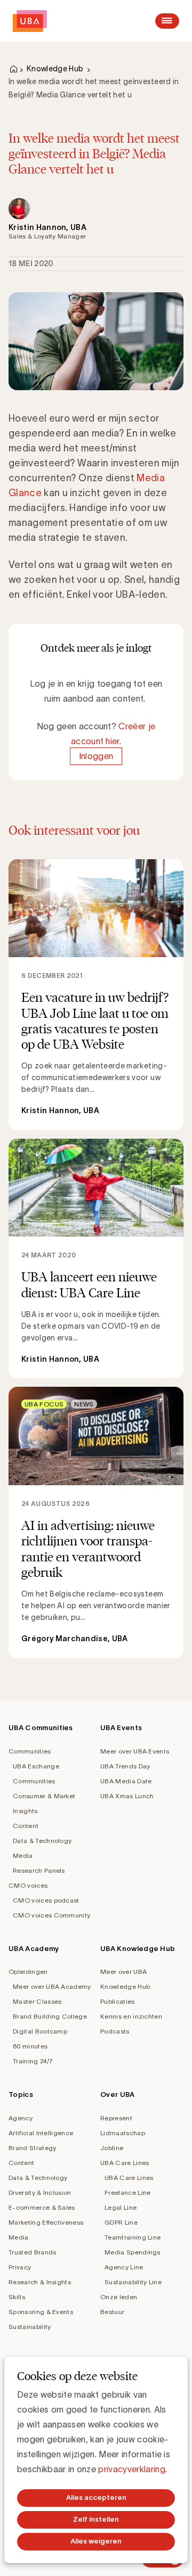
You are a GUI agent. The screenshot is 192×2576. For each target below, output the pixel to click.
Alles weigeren (96, 2541)
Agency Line (124, 2267)
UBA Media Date (126, 1781)
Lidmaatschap (123, 2133)
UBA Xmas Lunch (127, 1796)
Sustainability (30, 2327)
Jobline (112, 2148)
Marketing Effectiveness (46, 2222)
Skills (17, 2297)
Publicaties (118, 2001)
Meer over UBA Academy (52, 1986)
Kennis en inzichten (131, 2016)
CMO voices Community (51, 1915)
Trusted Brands (32, 2252)
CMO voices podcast (46, 1900)
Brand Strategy (32, 2148)
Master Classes (37, 2001)
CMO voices (28, 1885)
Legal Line (121, 2207)
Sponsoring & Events (41, 2312)
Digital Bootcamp (40, 2031)
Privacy (20, 2267)
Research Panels (39, 1870)
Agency (21, 2118)
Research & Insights (40, 2282)
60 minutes (30, 2046)
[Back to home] (30, 21)
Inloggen (96, 756)
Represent (116, 2118)
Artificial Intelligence (41, 2133)
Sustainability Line (133, 2282)
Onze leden (119, 2297)
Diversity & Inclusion (40, 2192)
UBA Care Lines (125, 2163)
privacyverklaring (131, 2469)
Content (26, 1826)
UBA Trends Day (125, 1766)
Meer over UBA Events (135, 1751)
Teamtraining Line (133, 2237)
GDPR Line (121, 2222)
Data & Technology (42, 1841)
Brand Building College (50, 2016)
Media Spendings (133, 2252)
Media (23, 1855)
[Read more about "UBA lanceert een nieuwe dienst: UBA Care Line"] (96, 1259)
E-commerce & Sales (42, 2207)
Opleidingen (28, 1972)
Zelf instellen (96, 2519)
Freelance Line (127, 2192)
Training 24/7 (33, 2061)
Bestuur (112, 2312)
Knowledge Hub (55, 69)
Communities (30, 1751)
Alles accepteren (96, 2497)
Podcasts (115, 2031)
